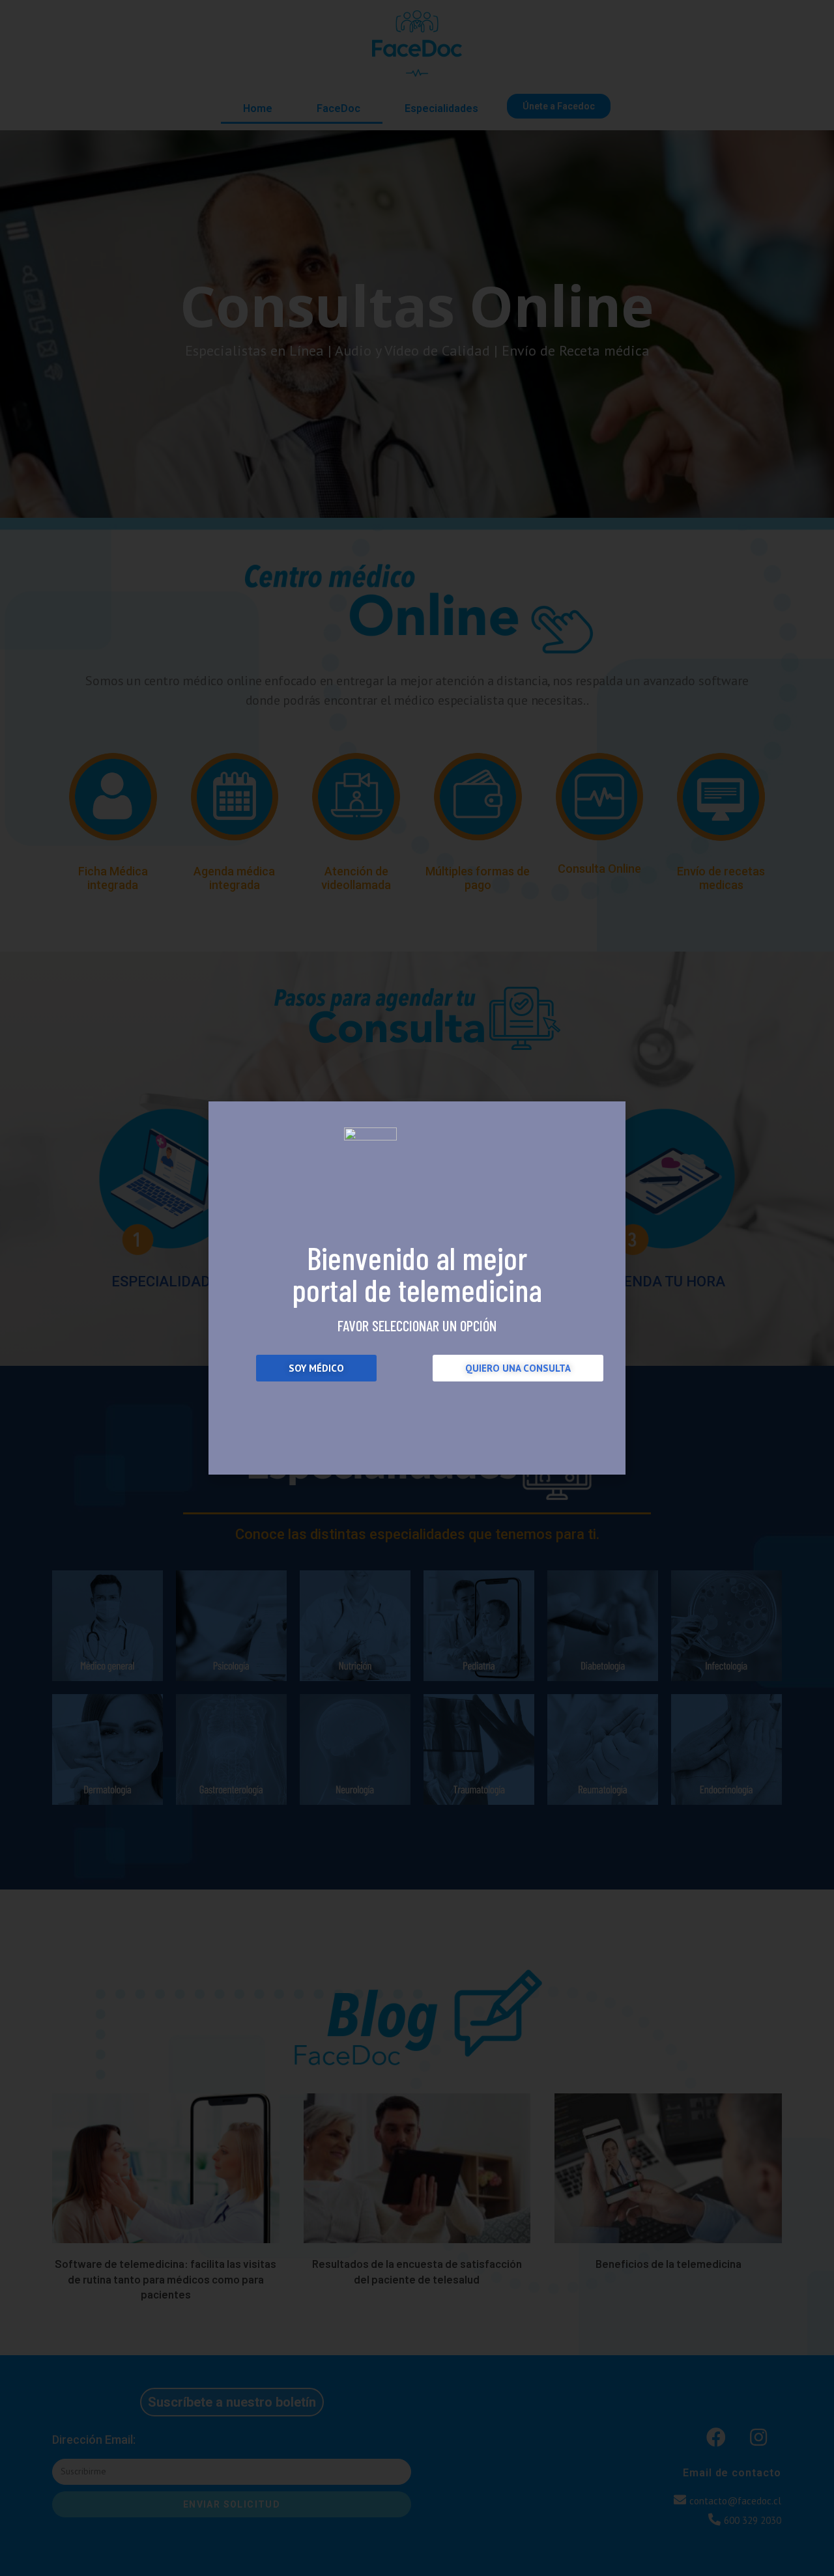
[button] (316, 1368)
